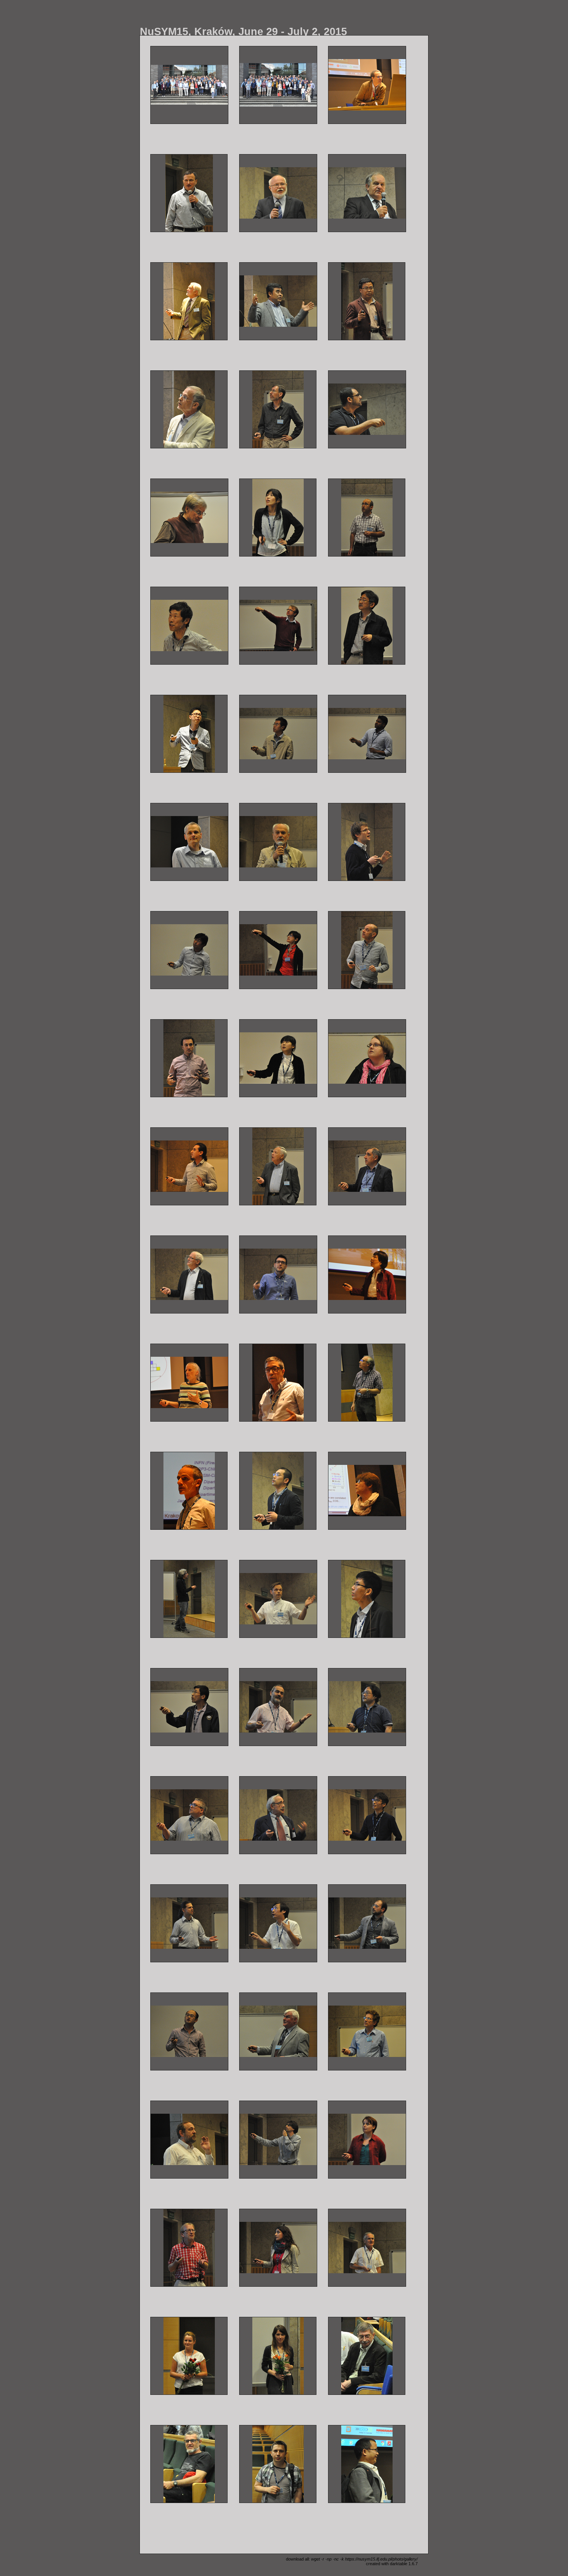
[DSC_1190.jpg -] (189, 950)
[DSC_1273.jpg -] (278, 1383)
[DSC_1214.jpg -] (189, 1058)
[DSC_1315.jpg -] (278, 1707)
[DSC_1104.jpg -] (189, 518)
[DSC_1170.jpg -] (189, 842)
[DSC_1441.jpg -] (189, 2356)
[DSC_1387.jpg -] (189, 2140)
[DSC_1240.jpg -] (367, 1166)
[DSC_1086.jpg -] (189, 409)
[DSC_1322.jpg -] (367, 1707)
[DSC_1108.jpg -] (278, 518)
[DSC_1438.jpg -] (367, 2248)
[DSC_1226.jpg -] (367, 1058)
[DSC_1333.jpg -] (189, 1815)
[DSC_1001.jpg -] (278, 85)
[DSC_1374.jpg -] (189, 2031)
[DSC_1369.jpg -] (367, 1923)
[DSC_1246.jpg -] (189, 1274)
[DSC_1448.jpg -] (367, 2356)
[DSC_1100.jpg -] (367, 409)
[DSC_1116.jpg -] (189, 626)
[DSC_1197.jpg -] (278, 950)
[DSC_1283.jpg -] (278, 1491)
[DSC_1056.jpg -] (367, 85)
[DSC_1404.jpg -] (278, 2140)
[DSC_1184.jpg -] (367, 842)
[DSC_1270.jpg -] (189, 1383)
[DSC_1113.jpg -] (367, 518)
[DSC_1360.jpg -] (278, 1923)
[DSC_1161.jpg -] (278, 734)
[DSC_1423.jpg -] (278, 2248)
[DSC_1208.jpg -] (367, 950)
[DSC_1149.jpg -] (189, 734)
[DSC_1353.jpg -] (189, 1923)
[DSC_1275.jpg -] (367, 1383)
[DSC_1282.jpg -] (189, 1491)
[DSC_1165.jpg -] (367, 734)
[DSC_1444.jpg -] (278, 2356)
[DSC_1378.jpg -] (278, 2031)
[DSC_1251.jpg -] (278, 1274)
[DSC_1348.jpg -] (367, 1815)
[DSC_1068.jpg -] (189, 301)
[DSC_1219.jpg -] (278, 1058)
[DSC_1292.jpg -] (278, 1599)
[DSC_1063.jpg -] (278, 193)
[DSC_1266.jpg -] (367, 1274)
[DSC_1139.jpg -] (367, 626)
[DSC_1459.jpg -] (367, 2464)
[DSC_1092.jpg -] (278, 409)
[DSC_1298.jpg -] (367, 1599)
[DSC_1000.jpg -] (189, 85)
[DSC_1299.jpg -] (189, 1707)
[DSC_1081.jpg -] (278, 301)
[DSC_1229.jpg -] (189, 1166)
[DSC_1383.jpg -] (367, 2031)
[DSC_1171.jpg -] (278, 842)
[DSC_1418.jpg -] (189, 2248)
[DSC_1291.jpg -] (189, 1599)
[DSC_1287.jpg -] (367, 1491)
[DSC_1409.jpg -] (367, 2140)
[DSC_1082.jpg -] (367, 301)
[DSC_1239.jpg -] (278, 1166)
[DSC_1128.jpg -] (278, 626)
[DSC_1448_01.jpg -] (189, 2464)
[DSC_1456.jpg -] (278, 2464)
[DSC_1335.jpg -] (278, 1815)
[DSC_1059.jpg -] (189, 193)
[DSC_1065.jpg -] (367, 193)
